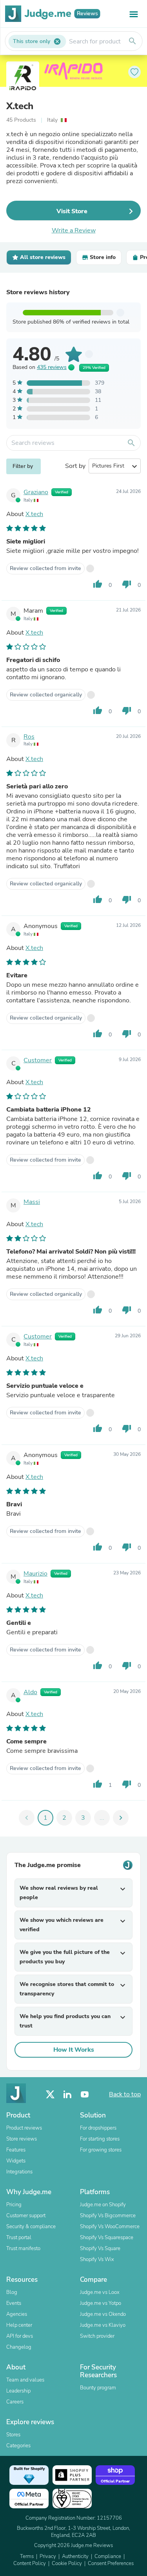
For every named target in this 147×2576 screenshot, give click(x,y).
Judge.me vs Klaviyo (103, 2325)
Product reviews (24, 2128)
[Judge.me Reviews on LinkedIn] (67, 2095)
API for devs (20, 2336)
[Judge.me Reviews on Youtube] (85, 2095)
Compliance (108, 2556)
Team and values (25, 2380)
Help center (19, 2325)
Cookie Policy (67, 2563)
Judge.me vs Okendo (103, 2314)
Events (14, 2303)
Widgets (16, 2161)
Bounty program (98, 2388)
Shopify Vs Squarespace (107, 2238)
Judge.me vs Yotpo (101, 2303)
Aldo (30, 1692)
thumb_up (98, 584)
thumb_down (127, 584)
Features (16, 2150)
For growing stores (101, 2150)
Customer (38, 1060)
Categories (18, 2446)
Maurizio (35, 1574)
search (132, 41)
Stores (13, 2435)
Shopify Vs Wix (97, 2259)
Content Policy (30, 2563)
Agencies (17, 2314)
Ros (29, 737)
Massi (32, 1202)
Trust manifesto (23, 2249)
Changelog (19, 2347)
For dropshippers (98, 2128)
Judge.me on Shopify (103, 2205)
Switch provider (97, 2336)
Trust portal (19, 2238)
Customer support (26, 2216)
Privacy (48, 2556)
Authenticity (75, 2556)
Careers (15, 2402)
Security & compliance (31, 2227)
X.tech (20, 106)
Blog (12, 2292)
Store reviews (22, 2139)
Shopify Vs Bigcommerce (108, 2216)
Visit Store (72, 211)
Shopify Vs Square (100, 2249)
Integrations (19, 2172)
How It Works (74, 2050)
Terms (27, 2556)
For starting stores (100, 2139)
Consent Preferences (111, 2563)
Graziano (36, 492)
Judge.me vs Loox (100, 2292)
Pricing (14, 2205)
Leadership (18, 2391)
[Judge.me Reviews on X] (50, 2095)
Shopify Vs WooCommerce (110, 2227)
